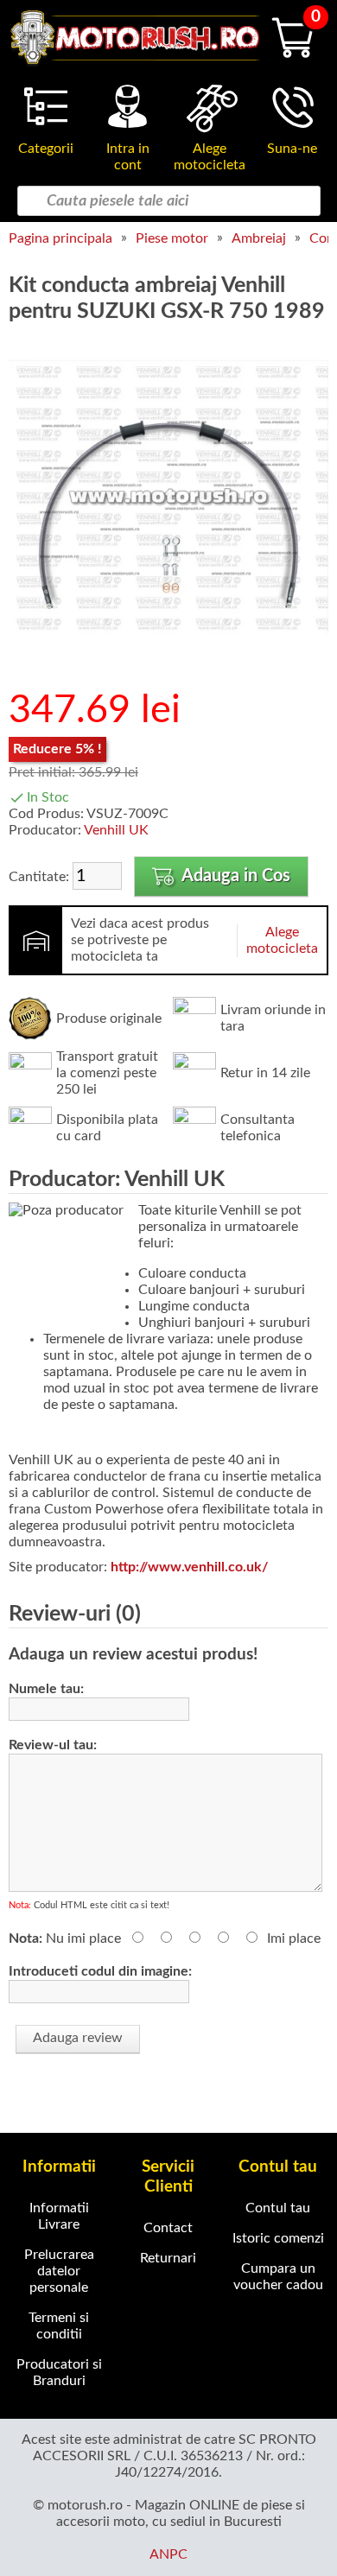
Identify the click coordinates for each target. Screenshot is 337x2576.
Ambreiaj (259, 238)
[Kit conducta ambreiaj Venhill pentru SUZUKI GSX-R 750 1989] (168, 653)
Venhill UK (116, 830)
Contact (168, 2228)
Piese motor (172, 238)
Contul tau (278, 2208)
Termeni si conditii (59, 2326)
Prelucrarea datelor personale (59, 2271)
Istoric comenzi (278, 2238)
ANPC (168, 2554)
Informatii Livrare (59, 2216)
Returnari (168, 2258)
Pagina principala (60, 238)
